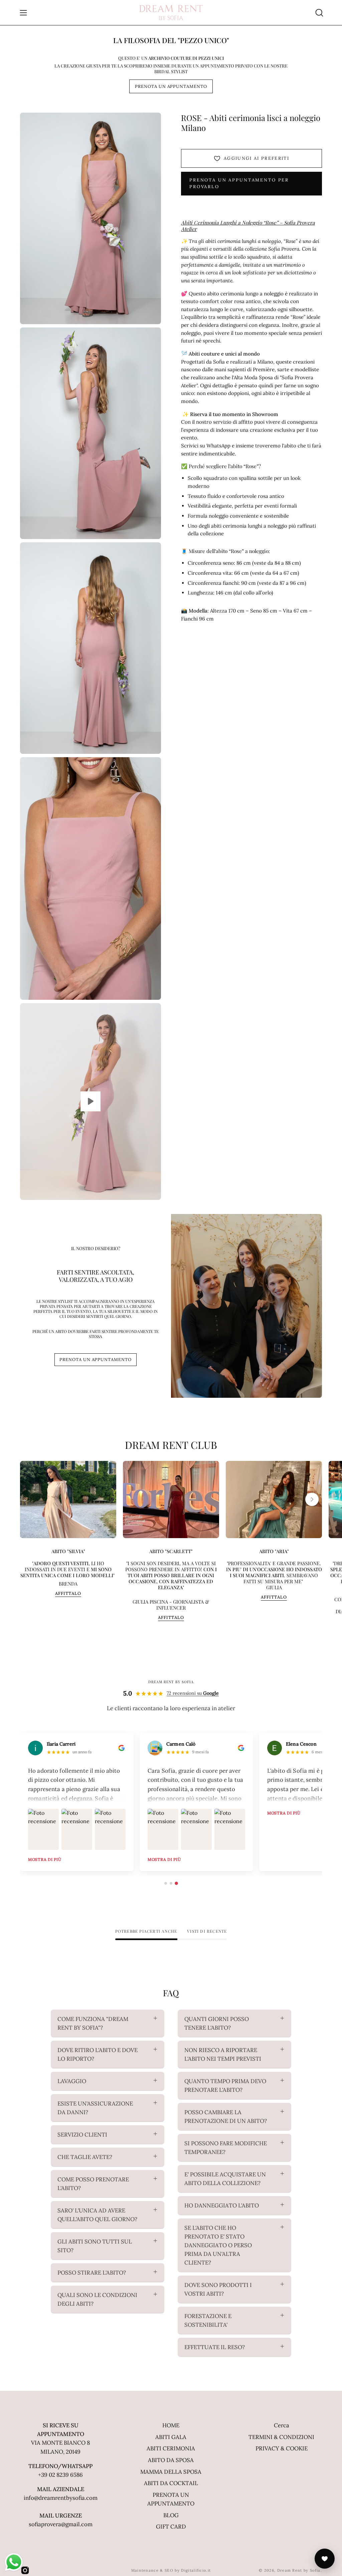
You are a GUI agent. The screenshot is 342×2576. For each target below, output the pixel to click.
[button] (319, 13)
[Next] (312, 1499)
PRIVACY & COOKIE (282, 2448)
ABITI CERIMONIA (171, 2448)
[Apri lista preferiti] (325, 2559)
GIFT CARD (171, 2527)
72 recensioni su (193, 1693)
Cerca (282, 2425)
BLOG (171, 2515)
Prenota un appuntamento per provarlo (239, 183)
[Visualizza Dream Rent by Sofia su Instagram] (25, 2570)
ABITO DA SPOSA (171, 2460)
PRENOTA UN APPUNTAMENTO (171, 86)
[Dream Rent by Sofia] (171, 13)
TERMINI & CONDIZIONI (281, 2437)
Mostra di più (112, 1859)
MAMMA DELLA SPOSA (171, 2472)
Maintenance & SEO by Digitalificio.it (171, 2570)
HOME (171, 2425)
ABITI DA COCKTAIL (171, 2483)
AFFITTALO (68, 1594)
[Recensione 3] (176, 1883)
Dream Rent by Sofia (299, 2570)
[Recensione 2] (171, 1883)
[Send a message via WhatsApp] (14, 2562)
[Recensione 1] (166, 1883)
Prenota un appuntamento (96, 1360)
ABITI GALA (171, 2437)
